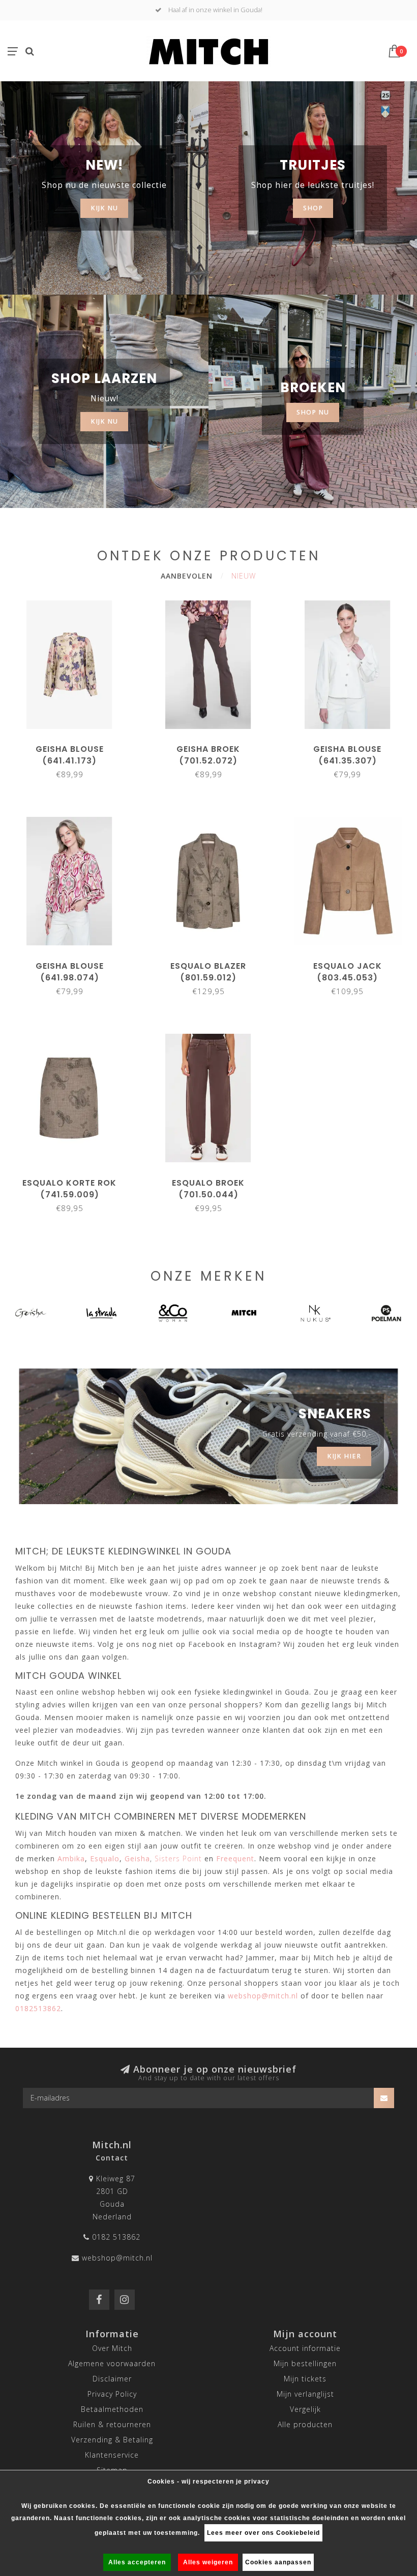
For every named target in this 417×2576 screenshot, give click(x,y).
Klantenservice (112, 2455)
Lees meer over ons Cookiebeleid (263, 2533)
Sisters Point (178, 1858)
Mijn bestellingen (305, 2363)
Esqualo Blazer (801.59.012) (208, 972)
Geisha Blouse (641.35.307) (347, 755)
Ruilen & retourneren (112, 2424)
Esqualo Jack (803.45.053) (348, 972)
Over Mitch (112, 2348)
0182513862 (38, 2008)
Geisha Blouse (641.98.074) (70, 972)
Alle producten (305, 2424)
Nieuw (244, 576)
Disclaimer (112, 2379)
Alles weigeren (208, 2562)
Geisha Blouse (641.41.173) (70, 755)
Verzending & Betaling (112, 2440)
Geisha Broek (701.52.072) (208, 755)
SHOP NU (313, 412)
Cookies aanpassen (278, 2562)
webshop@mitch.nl (117, 2258)
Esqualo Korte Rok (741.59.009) (69, 1189)
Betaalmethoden (112, 2409)
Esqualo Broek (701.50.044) (208, 1189)
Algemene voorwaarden (112, 2363)
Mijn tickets (305, 2379)
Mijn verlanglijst (305, 2394)
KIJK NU (104, 208)
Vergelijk (305, 2409)
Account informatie (305, 2348)
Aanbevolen (187, 576)
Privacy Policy (112, 2394)
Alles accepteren (137, 2562)
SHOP (313, 208)
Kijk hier (344, 1456)
